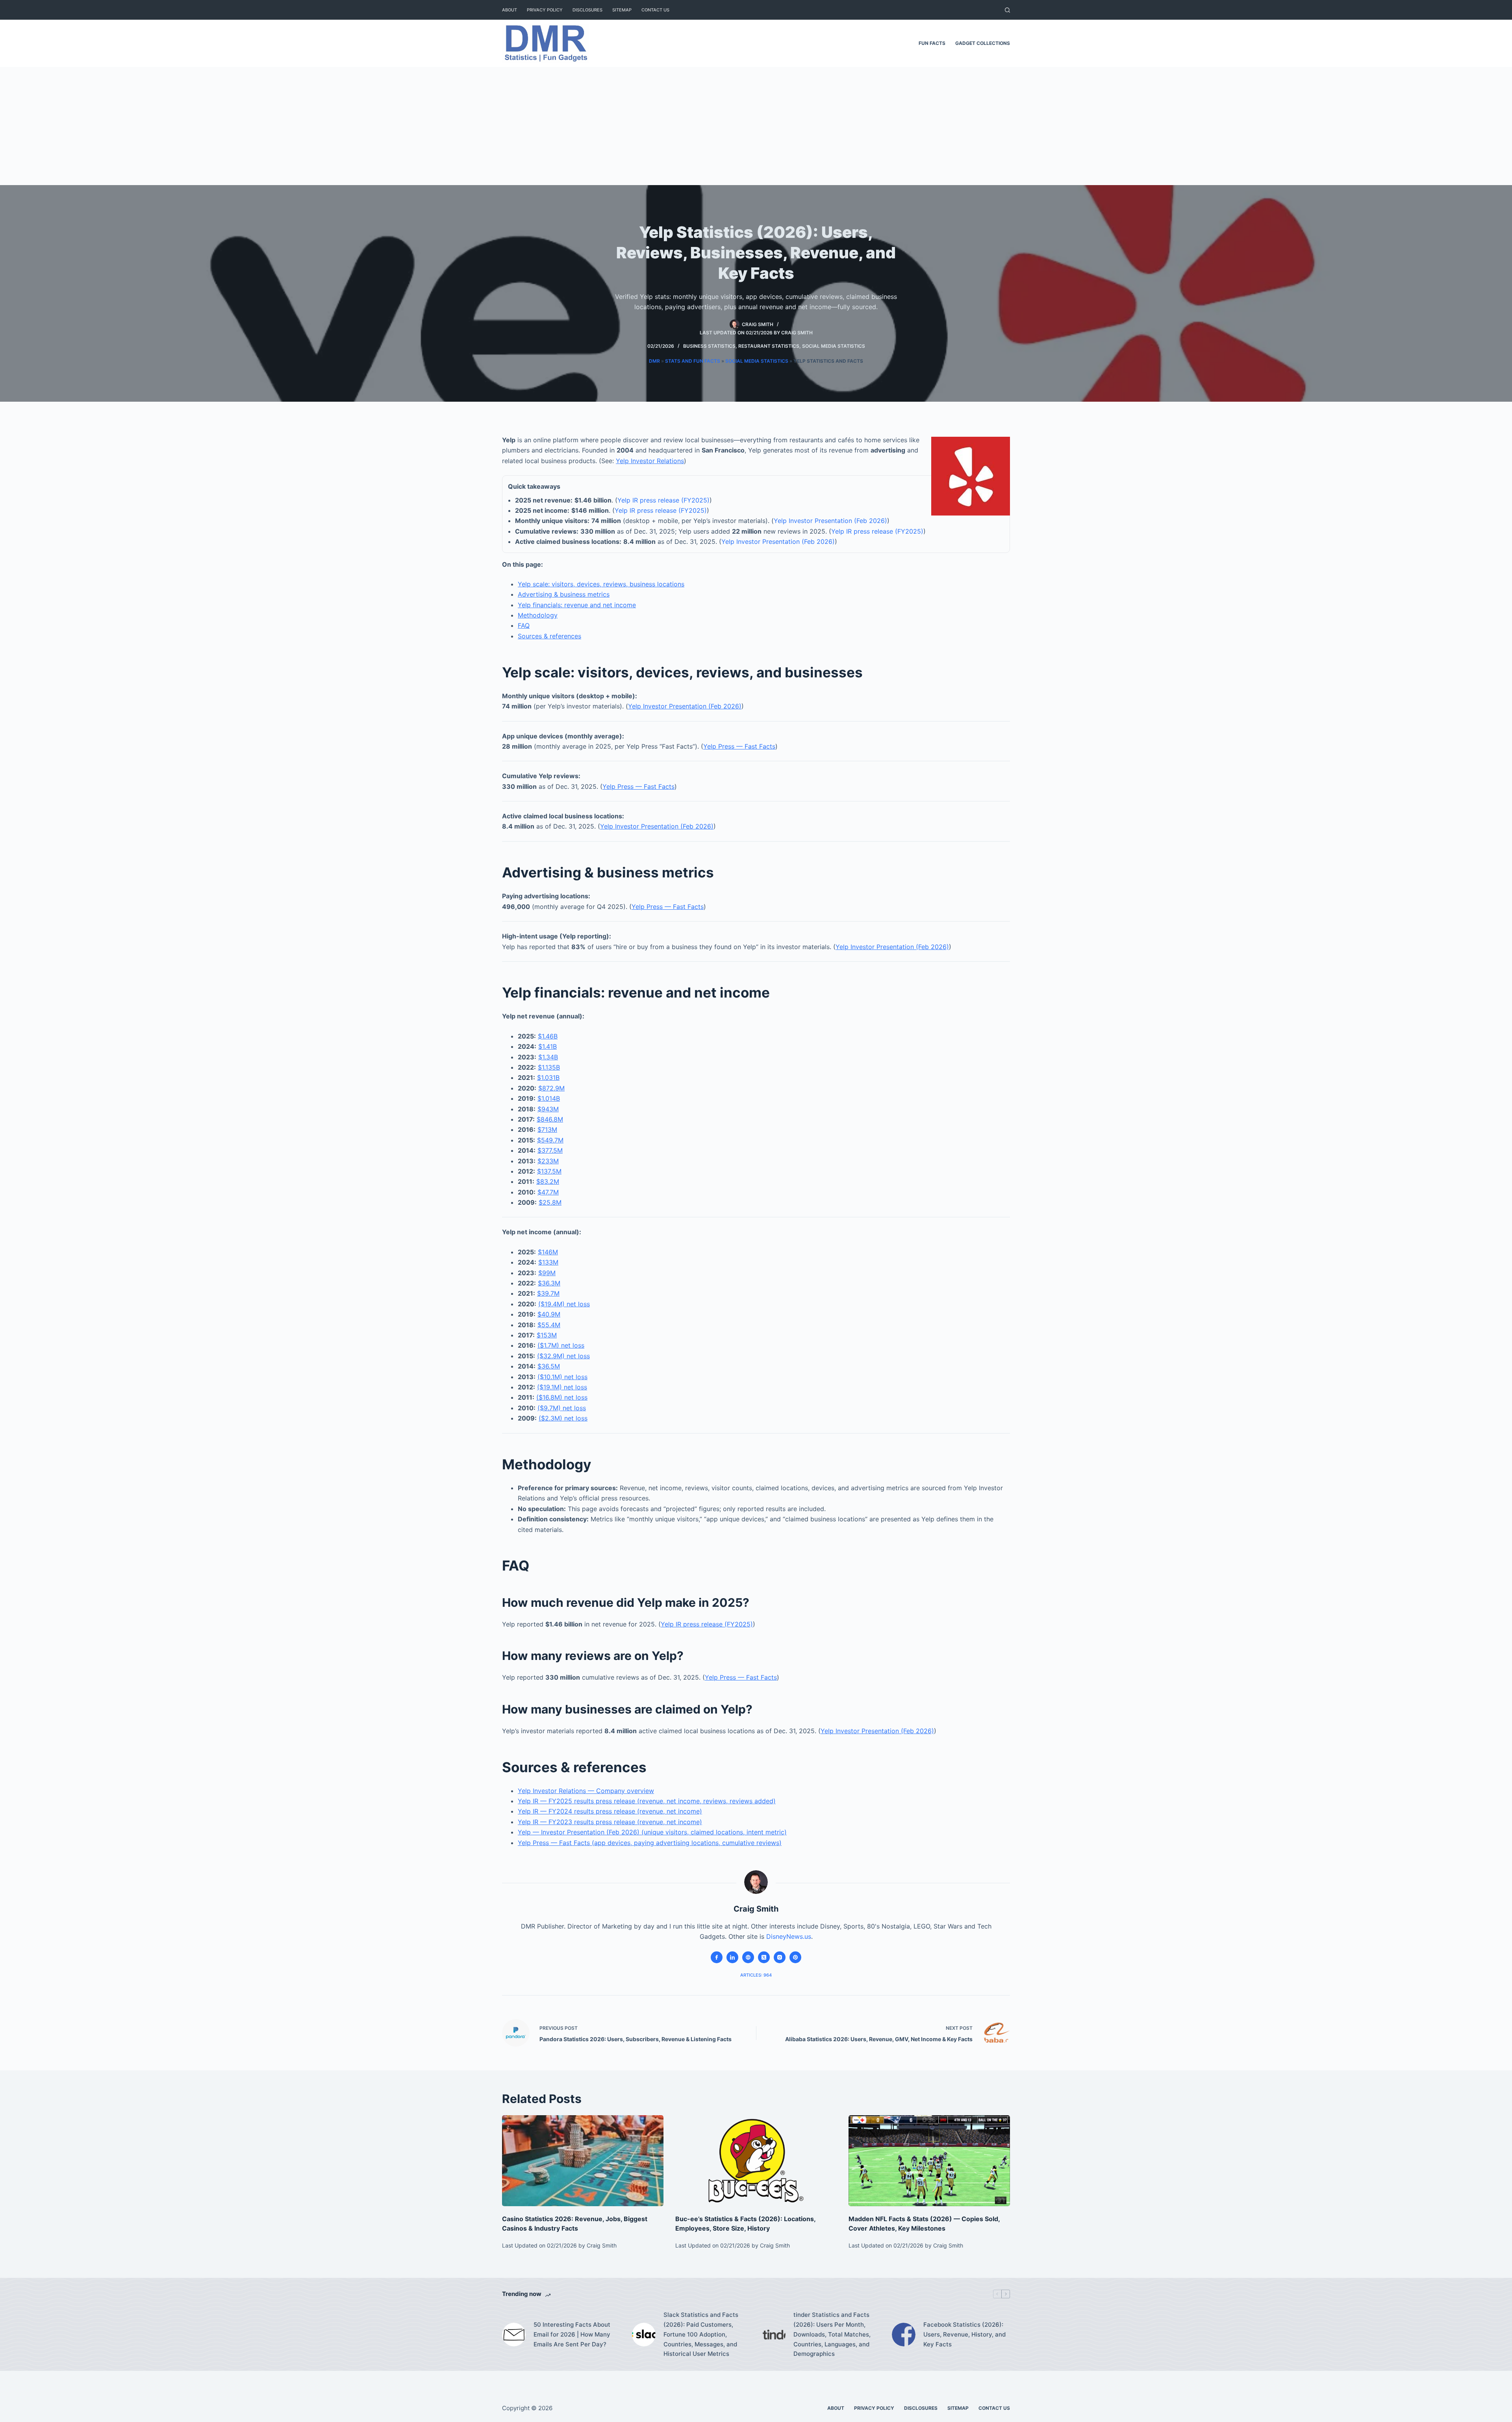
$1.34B (548, 1057)
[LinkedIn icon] (732, 1957)
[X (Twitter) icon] (764, 1957)
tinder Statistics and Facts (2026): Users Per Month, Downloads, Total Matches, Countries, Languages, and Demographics (832, 2334)
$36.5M (549, 1366)
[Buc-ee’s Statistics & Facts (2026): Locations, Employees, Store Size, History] (756, 2161)
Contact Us (655, 10)
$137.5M (549, 1171)
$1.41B (548, 1046)
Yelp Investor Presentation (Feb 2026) (830, 521)
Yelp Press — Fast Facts (739, 746)
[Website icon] (748, 1957)
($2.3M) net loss (563, 1418)
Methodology (538, 615)
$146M (548, 1252)
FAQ (524, 625)
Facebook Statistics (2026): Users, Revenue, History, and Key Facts (964, 2334)
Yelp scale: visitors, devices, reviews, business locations (601, 584)
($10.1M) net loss (562, 1377)
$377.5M (550, 1150)
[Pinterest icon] (795, 1957)
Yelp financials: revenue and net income (577, 605)
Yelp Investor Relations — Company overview (586, 1791)
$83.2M (548, 1181)
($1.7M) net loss (561, 1345)
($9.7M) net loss (562, 1408)
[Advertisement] (756, 126)
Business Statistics (709, 346)
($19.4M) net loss (564, 1304)
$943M (548, 1109)
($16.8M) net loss (562, 1397)
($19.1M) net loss (562, 1387)
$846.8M (550, 1119)
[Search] (1007, 10)
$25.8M (550, 1202)
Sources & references (549, 636)
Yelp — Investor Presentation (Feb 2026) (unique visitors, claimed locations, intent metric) (652, 1832)
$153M (547, 1335)
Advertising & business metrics (564, 594)
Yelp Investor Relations (650, 461)
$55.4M (549, 1325)
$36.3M (549, 1283)
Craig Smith (797, 333)
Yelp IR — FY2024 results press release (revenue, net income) (610, 1811)
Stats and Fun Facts (693, 361)
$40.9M (549, 1314)
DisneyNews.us (789, 1936)
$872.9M (551, 1088)
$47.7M (548, 1192)
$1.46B (548, 1036)
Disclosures (587, 10)
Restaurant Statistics (769, 346)
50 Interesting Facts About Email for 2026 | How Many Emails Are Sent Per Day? (572, 2334)
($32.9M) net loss (563, 1356)
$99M (547, 1273)
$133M (548, 1262)
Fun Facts (932, 43)
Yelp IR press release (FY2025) (663, 500)
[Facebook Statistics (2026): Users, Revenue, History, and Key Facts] (904, 2335)
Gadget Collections (983, 43)
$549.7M (550, 1140)
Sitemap (622, 10)
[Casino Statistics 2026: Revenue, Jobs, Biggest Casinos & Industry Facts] (583, 2161)
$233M (548, 1161)
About (510, 10)
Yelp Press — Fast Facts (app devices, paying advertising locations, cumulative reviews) (650, 1843)
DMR (654, 361)
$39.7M (548, 1293)
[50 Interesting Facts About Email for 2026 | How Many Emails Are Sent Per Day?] (514, 2335)
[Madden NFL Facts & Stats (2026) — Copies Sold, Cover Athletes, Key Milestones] (929, 2161)
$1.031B (548, 1077)
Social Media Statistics (834, 346)
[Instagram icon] (780, 1957)
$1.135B (549, 1067)
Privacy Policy (545, 10)
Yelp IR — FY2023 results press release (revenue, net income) (610, 1822)
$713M (547, 1129)
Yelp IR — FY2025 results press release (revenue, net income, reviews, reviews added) (647, 1801)
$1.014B (549, 1098)
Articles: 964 (756, 1975)
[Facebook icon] (717, 1957)
